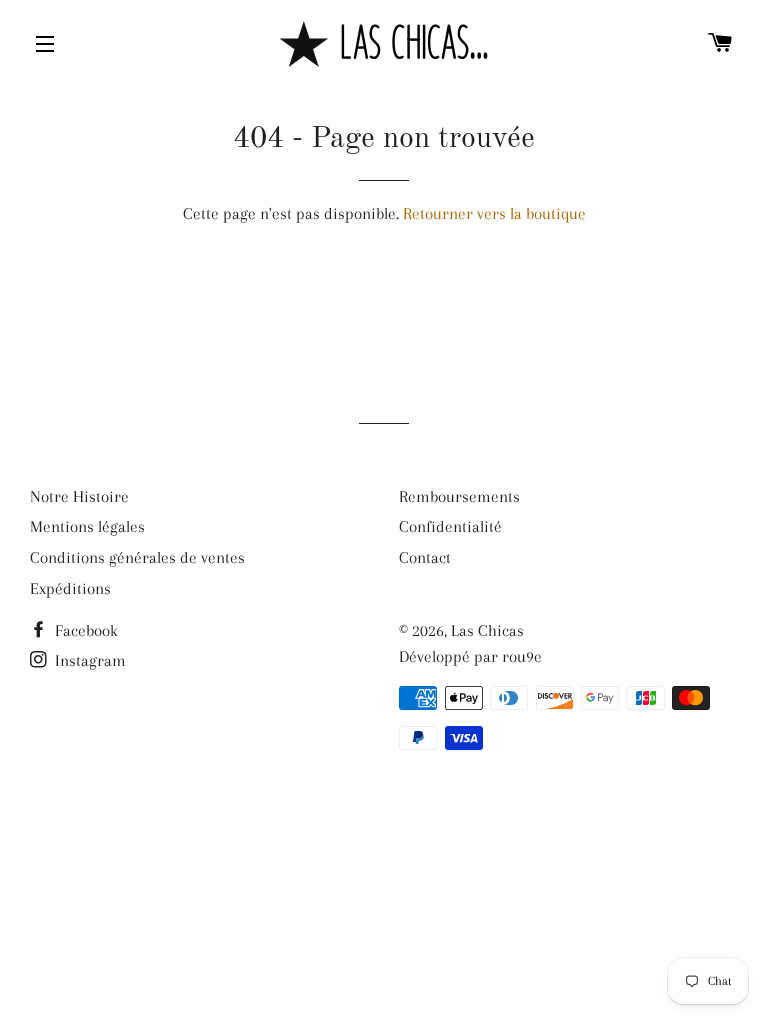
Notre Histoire (79, 496)
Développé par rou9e (470, 656)
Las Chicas (487, 630)
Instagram (88, 660)
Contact (425, 557)
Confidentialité (450, 526)
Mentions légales (87, 526)
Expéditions (70, 588)
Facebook (84, 630)
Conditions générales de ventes (137, 557)
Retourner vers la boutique (494, 213)
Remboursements (459, 496)
